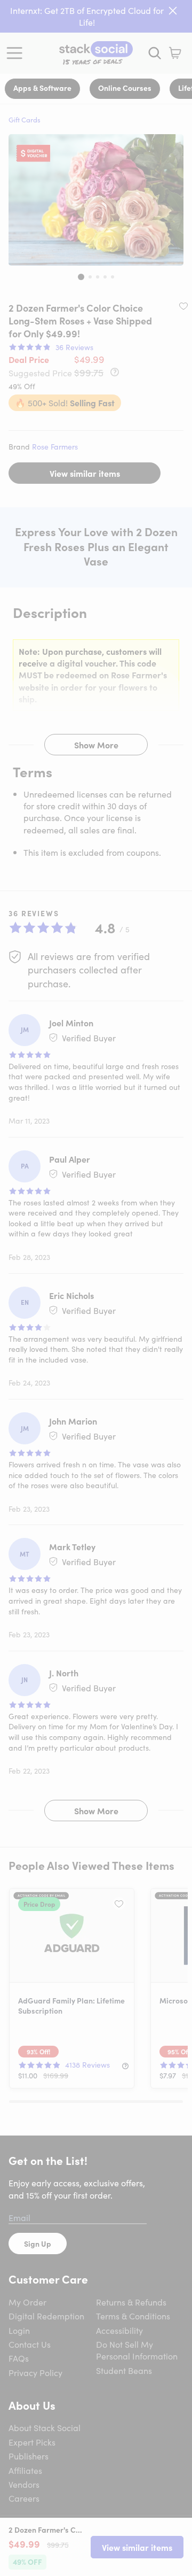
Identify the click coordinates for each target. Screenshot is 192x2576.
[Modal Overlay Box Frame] (96, 1288)
